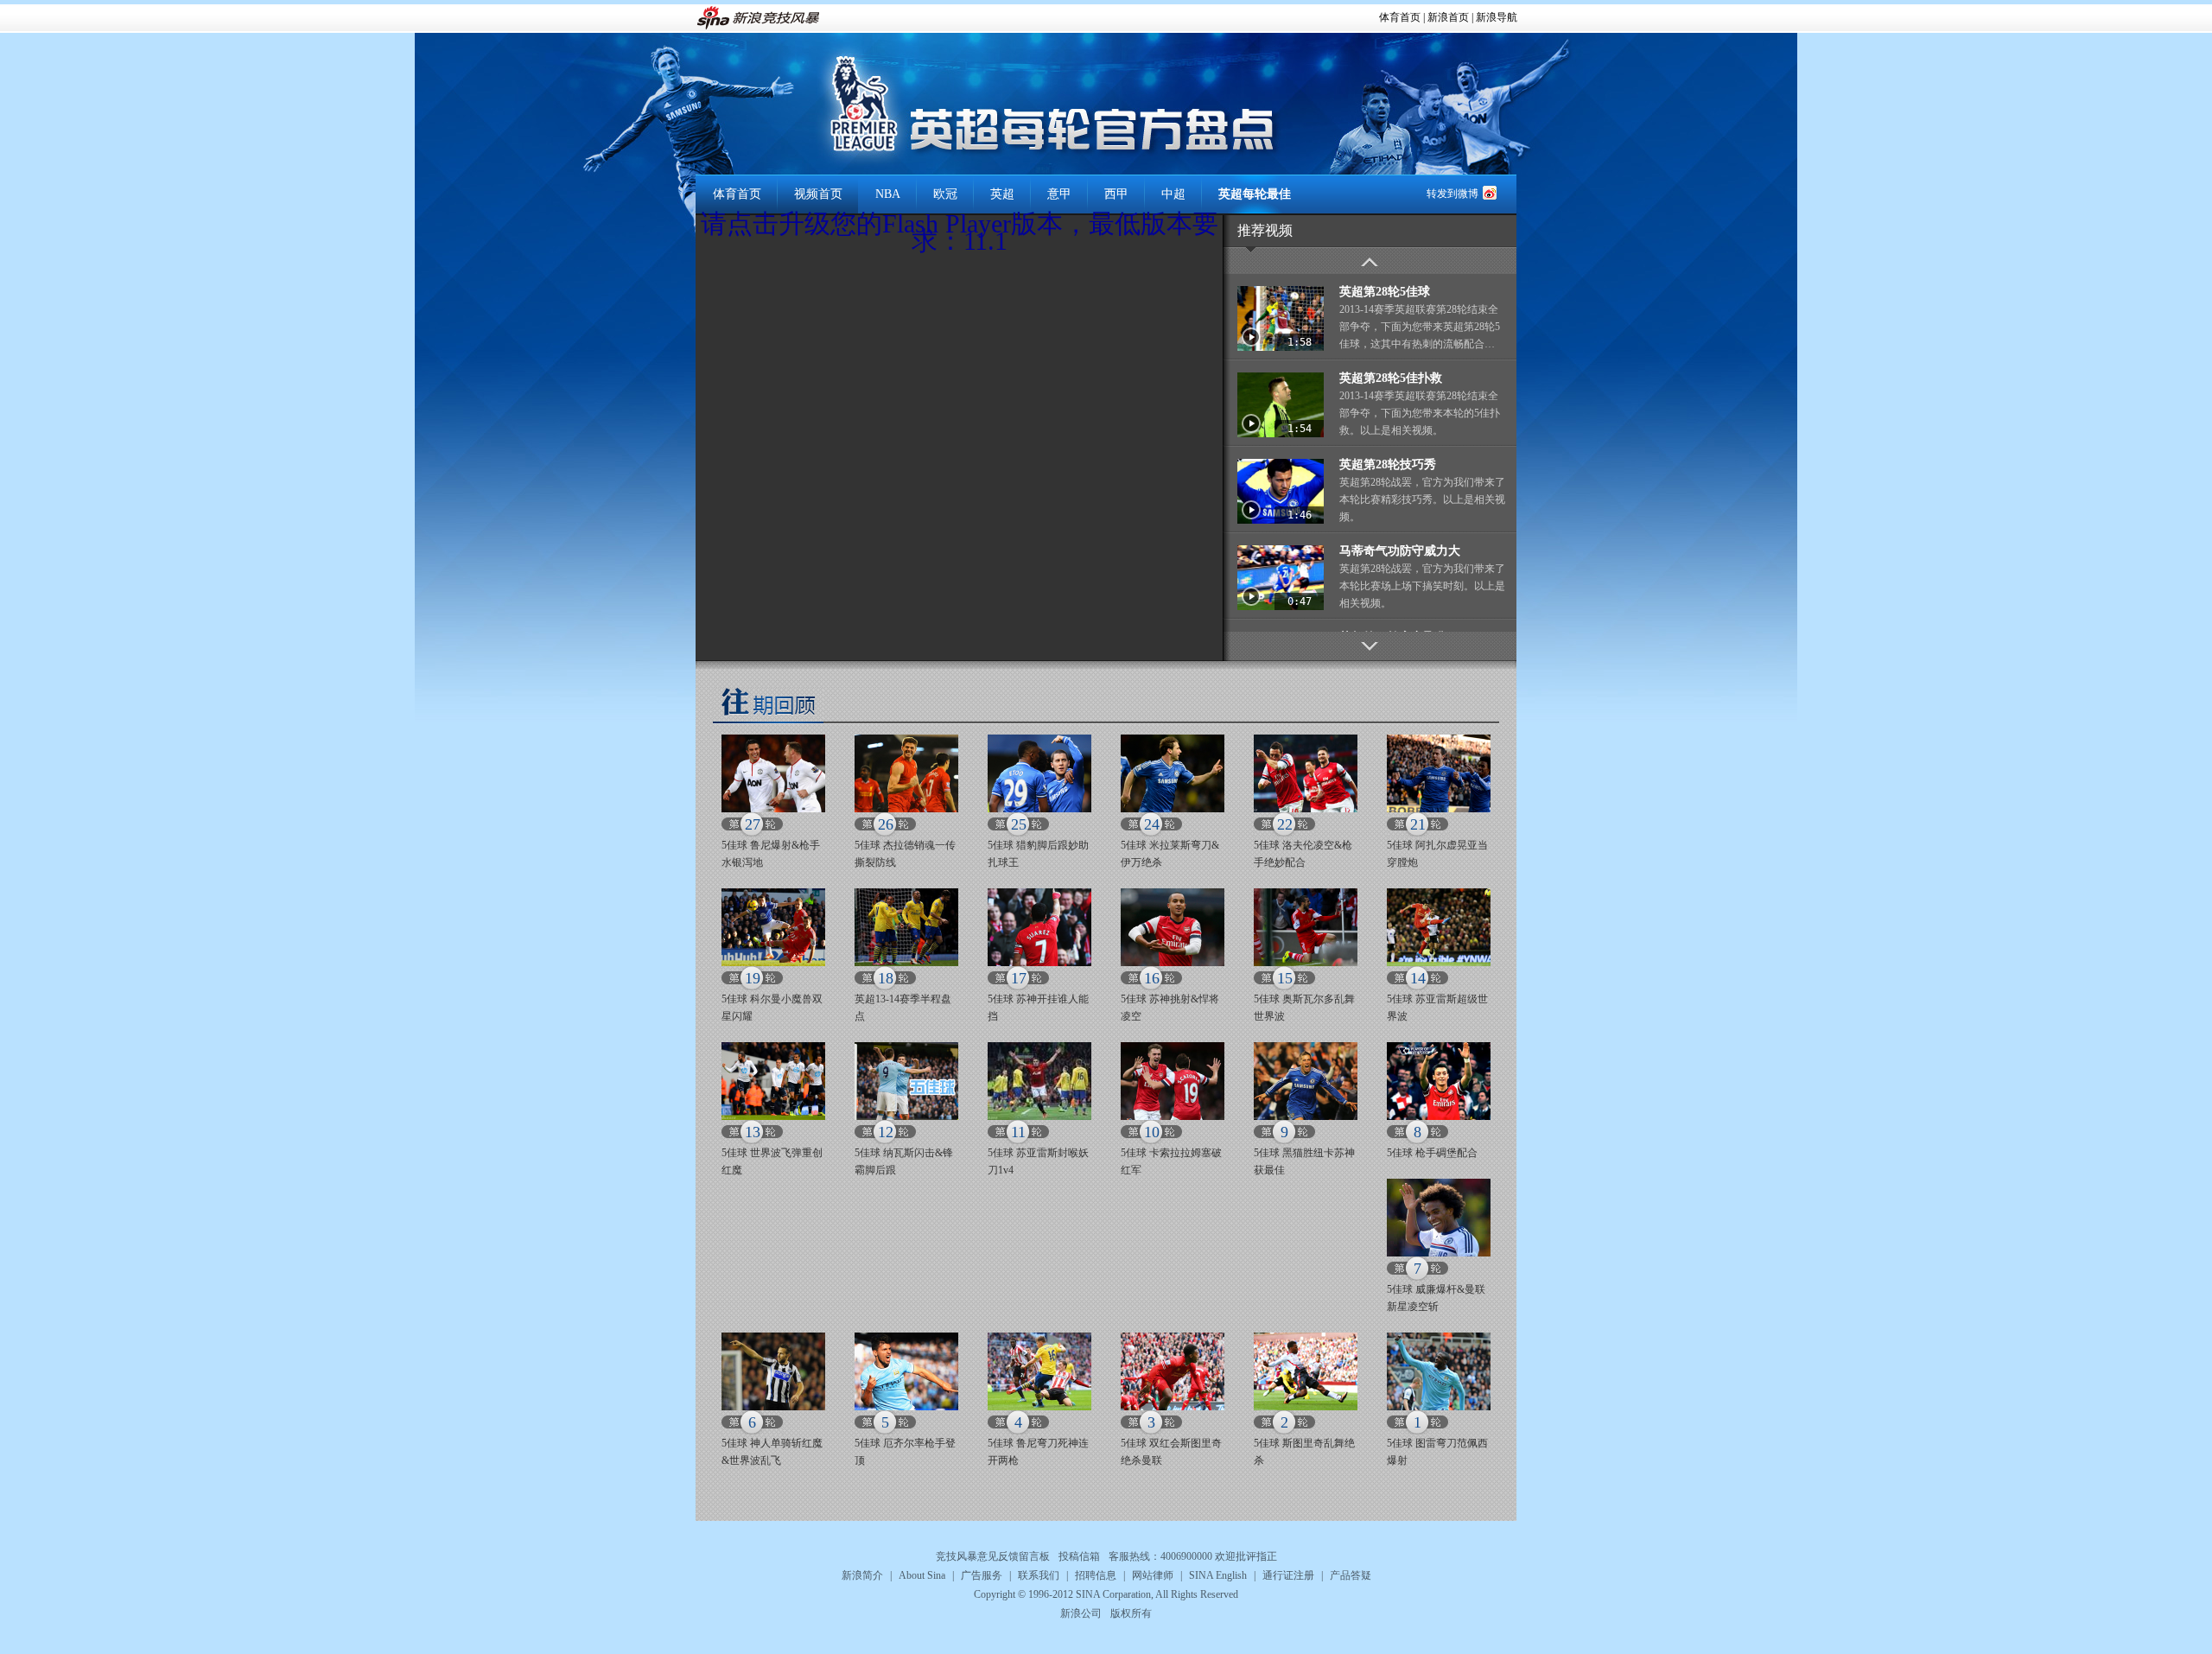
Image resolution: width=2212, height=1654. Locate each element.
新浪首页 (1448, 17)
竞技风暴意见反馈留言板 (993, 1556)
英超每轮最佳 (1255, 194)
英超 (1002, 194)
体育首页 (1400, 17)
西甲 (1116, 194)
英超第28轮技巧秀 (1388, 464)
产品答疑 (1351, 1575)
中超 (1173, 194)
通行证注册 (1288, 1575)
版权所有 (1131, 1613)
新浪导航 (1497, 17)
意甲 (1059, 194)
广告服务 (982, 1575)
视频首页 (818, 194)
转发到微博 (1452, 194)
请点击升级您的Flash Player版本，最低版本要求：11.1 (960, 232)
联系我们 (1039, 1575)
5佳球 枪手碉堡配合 (1432, 1153)
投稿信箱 (1079, 1556)
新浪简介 (862, 1575)
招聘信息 (1096, 1575)
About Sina (922, 1575)
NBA (888, 194)
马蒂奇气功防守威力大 (1400, 551)
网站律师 (1153, 1575)
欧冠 (945, 194)
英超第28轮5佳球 (1385, 292)
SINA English (1218, 1575)
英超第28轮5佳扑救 (1391, 378)
